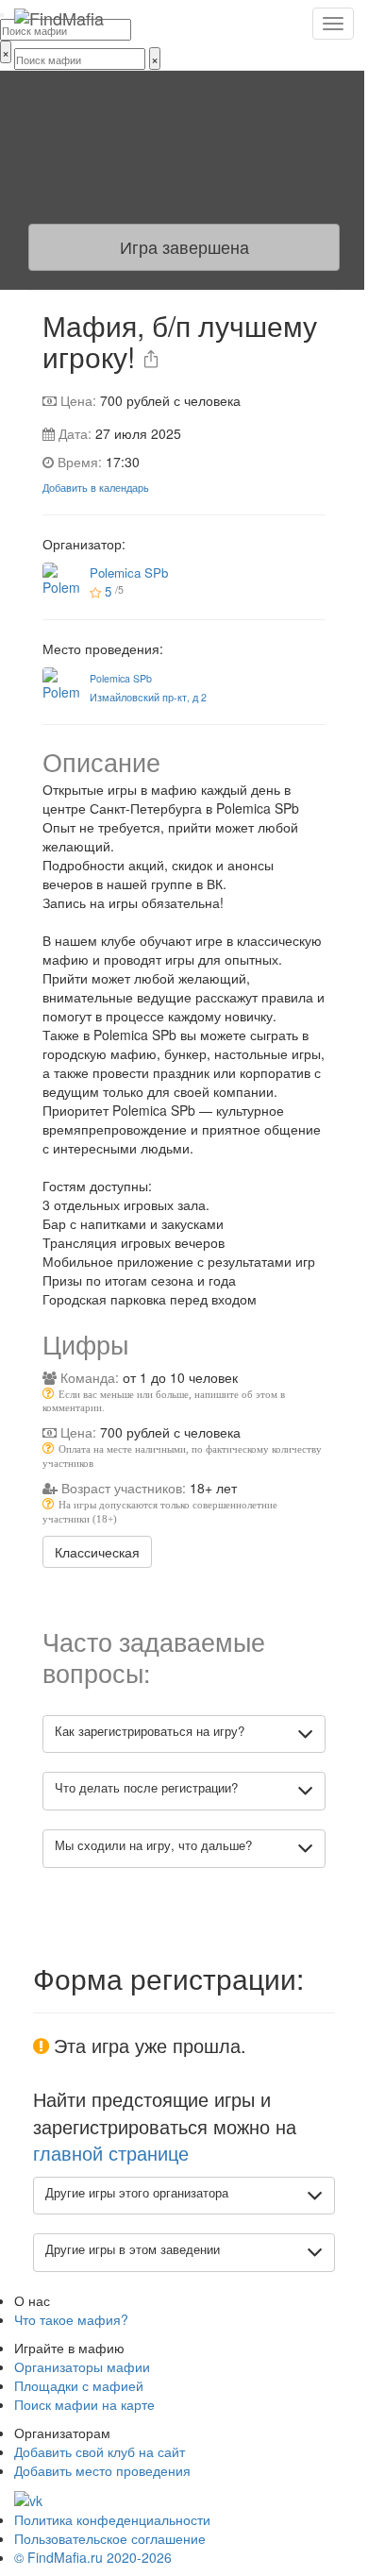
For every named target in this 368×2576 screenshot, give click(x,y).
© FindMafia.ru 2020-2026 (93, 2557)
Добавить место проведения (102, 2470)
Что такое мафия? (71, 2319)
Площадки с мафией (79, 2385)
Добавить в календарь (96, 488)
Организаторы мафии (82, 2366)
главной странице (111, 2153)
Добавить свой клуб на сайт (100, 2451)
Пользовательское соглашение (110, 2538)
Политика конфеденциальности (112, 2519)
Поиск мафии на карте (84, 2404)
